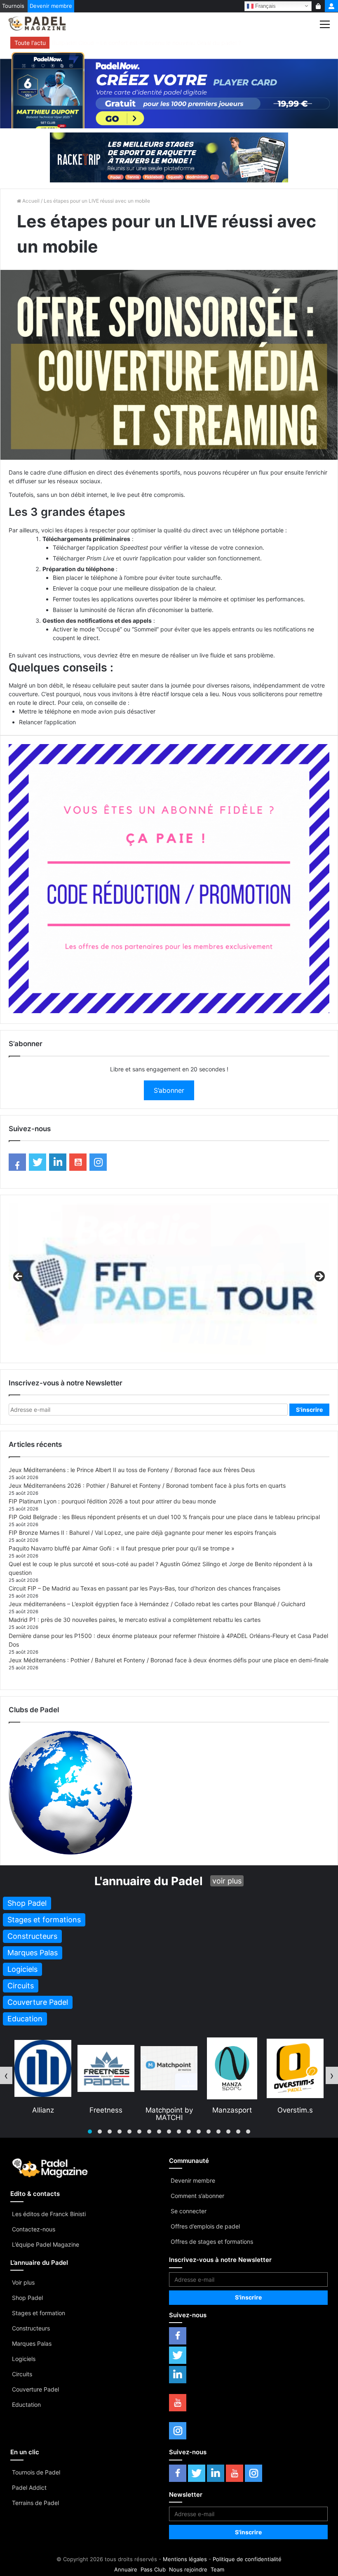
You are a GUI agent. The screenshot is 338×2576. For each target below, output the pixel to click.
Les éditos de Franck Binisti (49, 2214)
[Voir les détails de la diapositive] (169, 1279)
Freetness (43, 2110)
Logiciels (24, 2359)
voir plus (227, 1881)
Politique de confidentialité (247, 2559)
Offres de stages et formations (212, 2242)
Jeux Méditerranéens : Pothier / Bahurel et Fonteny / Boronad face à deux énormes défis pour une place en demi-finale (169, 1660)
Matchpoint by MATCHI (106, 2114)
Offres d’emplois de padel (205, 2226)
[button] (90, 2132)
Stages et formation (39, 2313)
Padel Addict (29, 2487)
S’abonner (169, 1090)
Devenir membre (51, 6)
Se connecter (189, 2211)
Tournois (13, 6)
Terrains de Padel (35, 2503)
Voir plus (23, 2282)
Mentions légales (185, 2559)
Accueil (30, 201)
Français (265, 6)
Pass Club (153, 2569)
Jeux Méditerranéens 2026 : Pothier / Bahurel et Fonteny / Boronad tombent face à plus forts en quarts (147, 1485)
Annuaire (126, 2569)
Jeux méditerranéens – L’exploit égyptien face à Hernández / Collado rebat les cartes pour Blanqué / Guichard (157, 1604)
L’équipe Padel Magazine (46, 2244)
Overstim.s (232, 2110)
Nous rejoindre (188, 2569)
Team (217, 2569)
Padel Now (295, 2110)
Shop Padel (27, 2298)
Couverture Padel (35, 2389)
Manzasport (169, 2110)
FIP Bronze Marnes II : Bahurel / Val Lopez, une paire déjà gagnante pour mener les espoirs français (142, 1533)
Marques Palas (32, 2343)
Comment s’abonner (197, 2196)
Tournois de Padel (36, 2472)
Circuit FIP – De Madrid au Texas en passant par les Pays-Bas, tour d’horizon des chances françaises (144, 1588)
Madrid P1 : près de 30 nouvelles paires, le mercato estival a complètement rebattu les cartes (135, 1620)
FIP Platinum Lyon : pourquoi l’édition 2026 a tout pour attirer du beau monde (112, 1501)
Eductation (26, 2405)
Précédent (19, 1277)
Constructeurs (31, 2328)
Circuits (22, 2374)
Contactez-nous (34, 2229)
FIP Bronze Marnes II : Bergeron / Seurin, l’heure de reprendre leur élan (147, 43)
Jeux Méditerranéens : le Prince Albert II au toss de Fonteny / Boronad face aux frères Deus (132, 1470)
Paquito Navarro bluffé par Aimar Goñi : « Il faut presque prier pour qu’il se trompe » (122, 1548)
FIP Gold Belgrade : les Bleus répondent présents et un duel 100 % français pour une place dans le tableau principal (164, 1517)
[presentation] (6, 2075)
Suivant (319, 1277)
